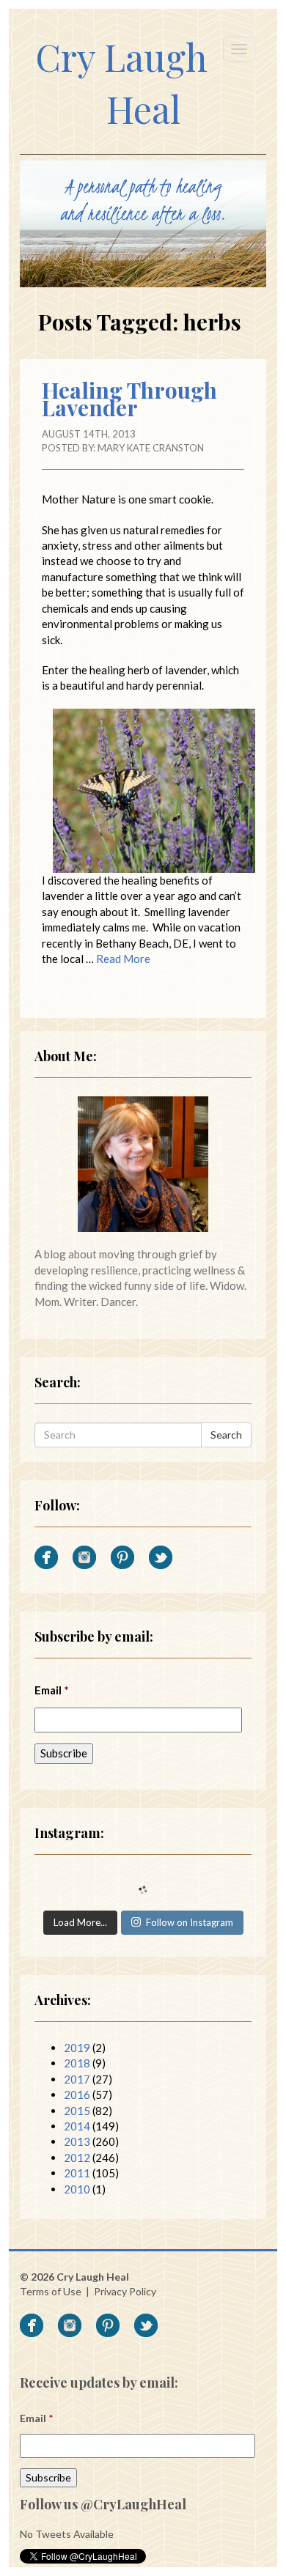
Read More (123, 959)
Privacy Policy (125, 2291)
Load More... (80, 1922)
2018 (77, 2063)
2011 (77, 2173)
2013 (77, 2141)
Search (226, 1435)
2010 (77, 2189)
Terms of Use (51, 2291)
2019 (77, 2048)
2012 (77, 2158)
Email (52, 1690)
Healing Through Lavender (129, 399)
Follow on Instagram (190, 1922)
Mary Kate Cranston (151, 448)
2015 (77, 2111)
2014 (77, 2126)
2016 (77, 2095)
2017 (77, 2079)
